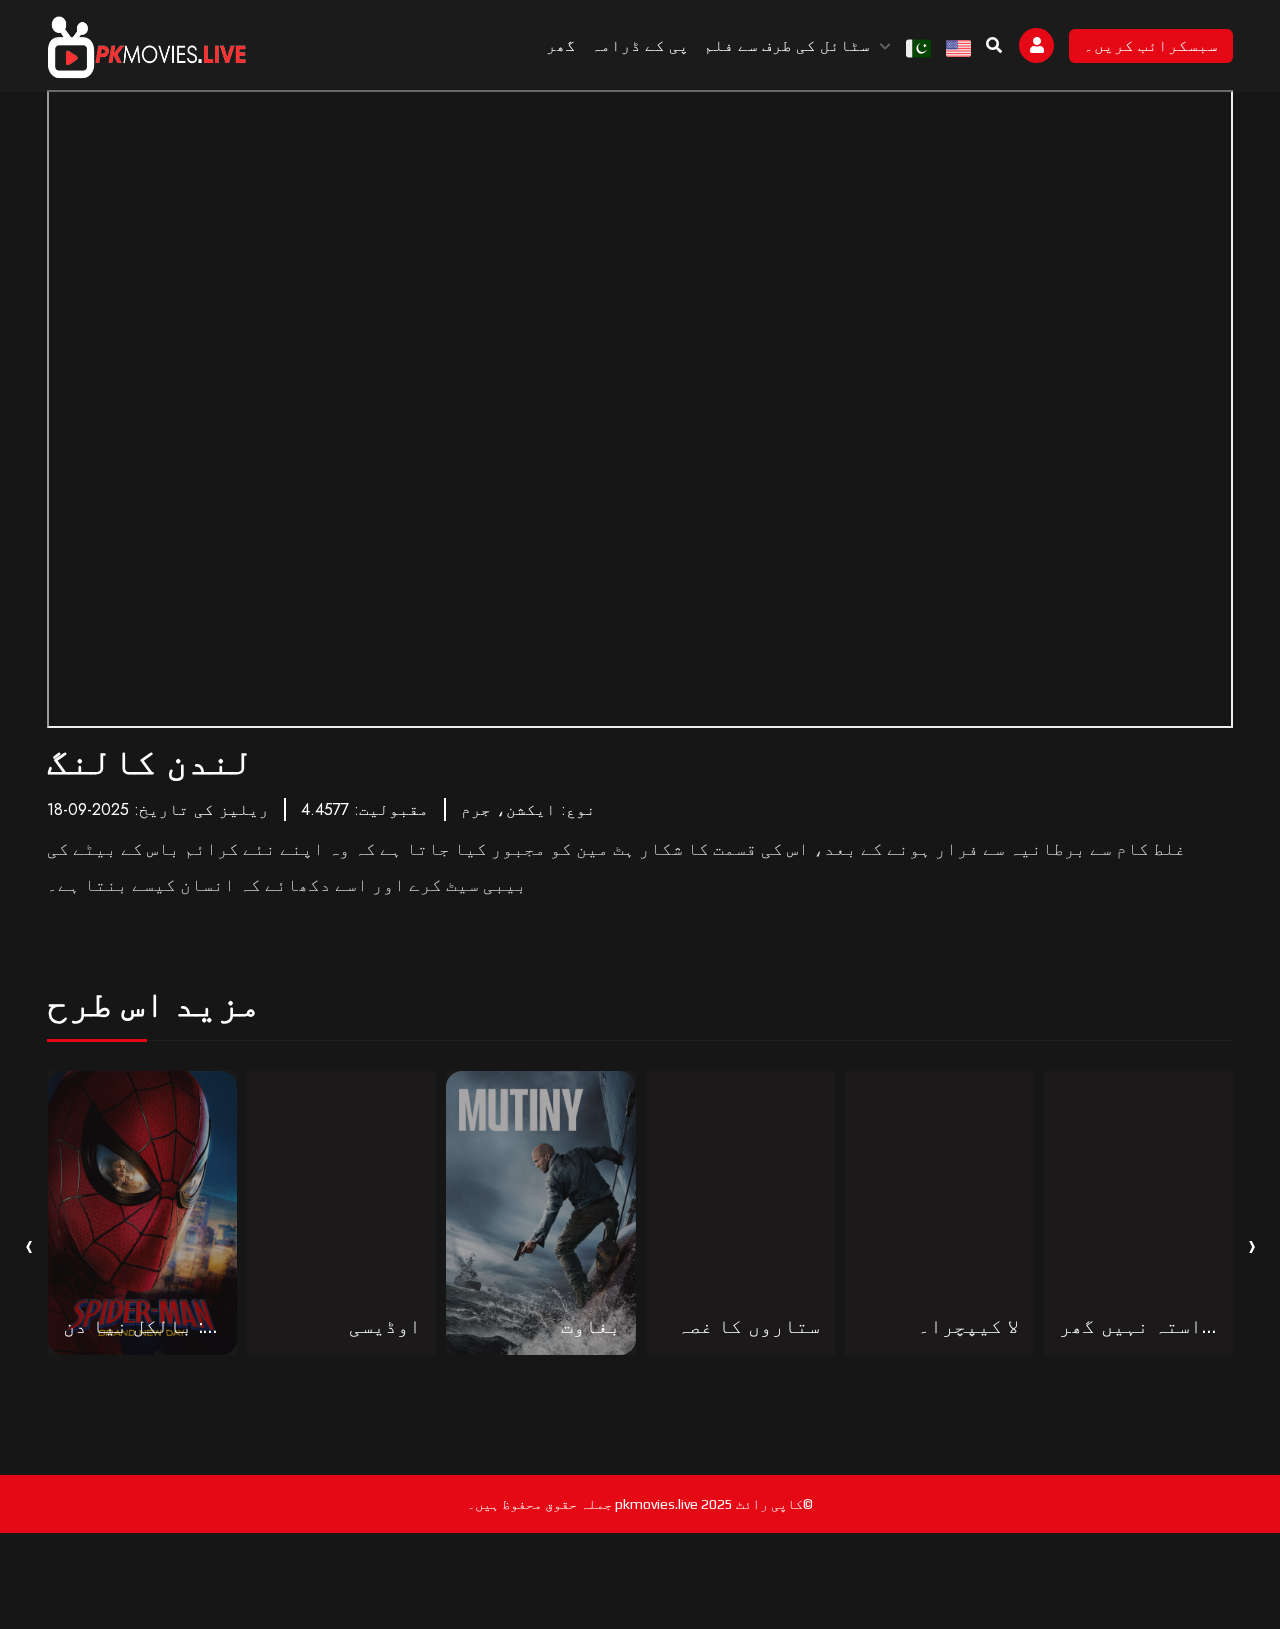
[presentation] (29, 1244)
